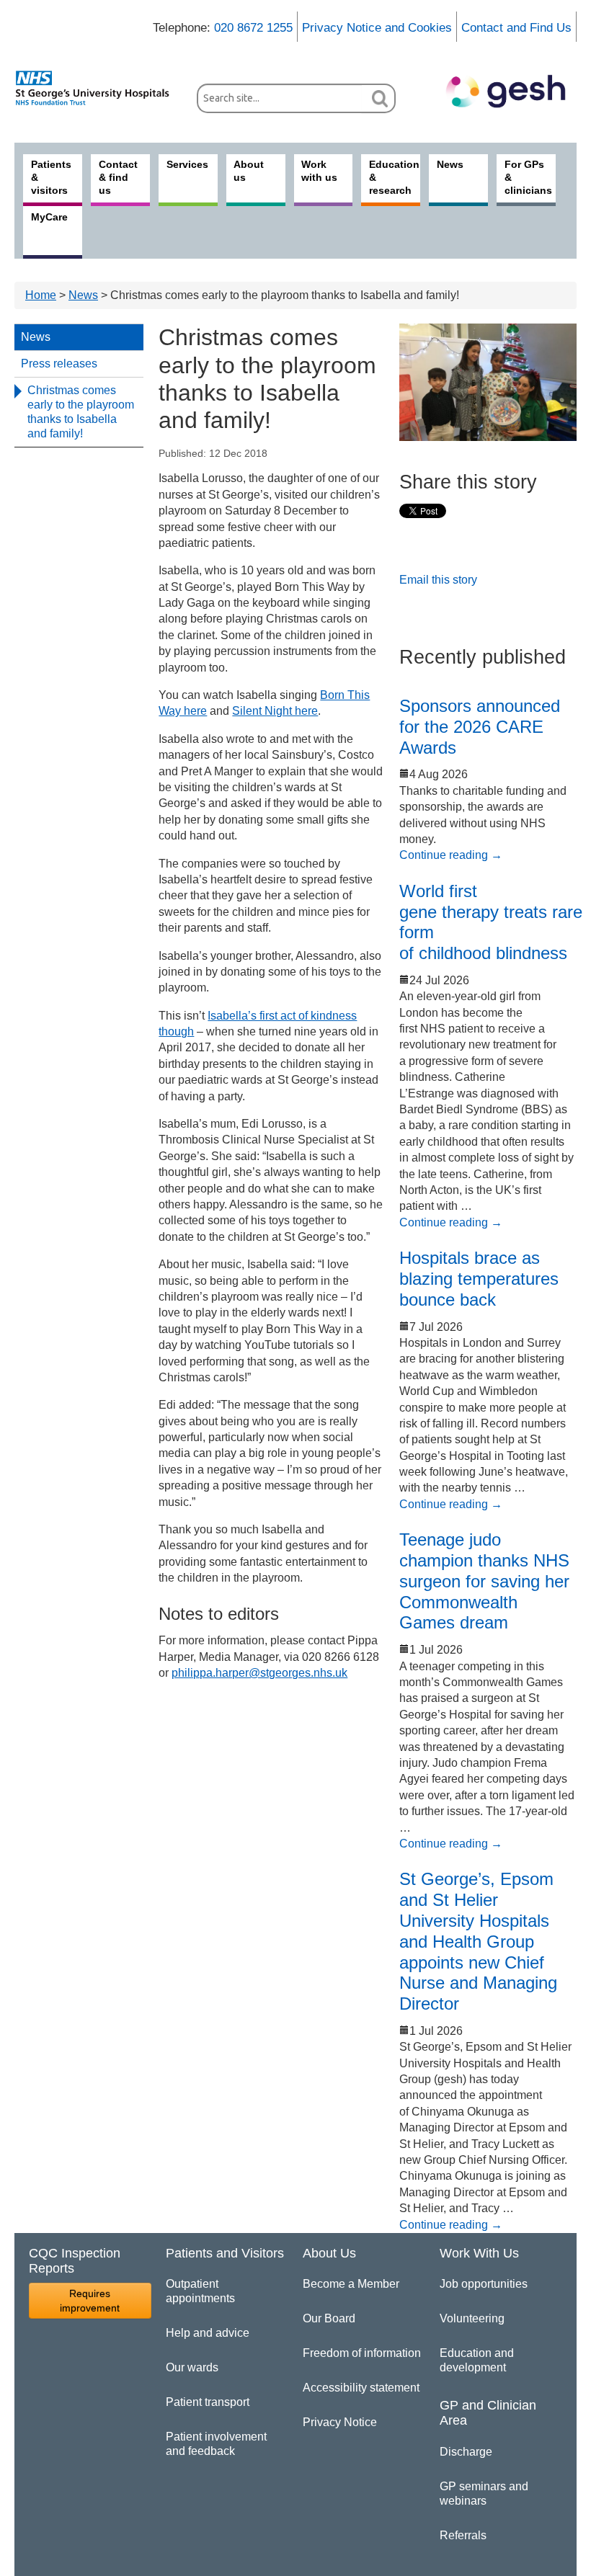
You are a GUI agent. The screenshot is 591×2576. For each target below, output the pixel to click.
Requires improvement (90, 2301)
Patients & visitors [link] (51, 177)
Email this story (438, 580)
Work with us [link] (319, 171)
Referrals (463, 2535)
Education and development (477, 2360)
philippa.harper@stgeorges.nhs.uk (259, 1673)
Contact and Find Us (516, 28)
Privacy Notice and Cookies (377, 28)
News (83, 295)
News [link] (450, 164)
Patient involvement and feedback (216, 2444)
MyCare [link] (49, 217)
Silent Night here (275, 711)
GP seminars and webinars (484, 2493)
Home (41, 295)
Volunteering (472, 2318)
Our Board (329, 2318)
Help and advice (208, 2333)
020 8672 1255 (253, 28)
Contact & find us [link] (118, 177)
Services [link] (187, 164)
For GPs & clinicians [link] (528, 177)
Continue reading (451, 855)
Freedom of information (362, 2353)
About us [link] (249, 171)
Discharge (466, 2452)
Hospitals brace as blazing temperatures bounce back (479, 1279)
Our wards (192, 2367)
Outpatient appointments (200, 2291)
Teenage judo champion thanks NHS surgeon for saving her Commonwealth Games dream (484, 1581)
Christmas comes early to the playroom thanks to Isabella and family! (81, 412)
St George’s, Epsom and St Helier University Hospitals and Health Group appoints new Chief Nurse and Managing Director (478, 1941)
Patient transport (208, 2402)
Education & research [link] (394, 177)
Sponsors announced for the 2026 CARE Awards (480, 727)
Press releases (59, 364)
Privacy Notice (340, 2422)
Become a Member (351, 2284)
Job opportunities (484, 2284)
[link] (98, 88)
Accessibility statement (361, 2388)
